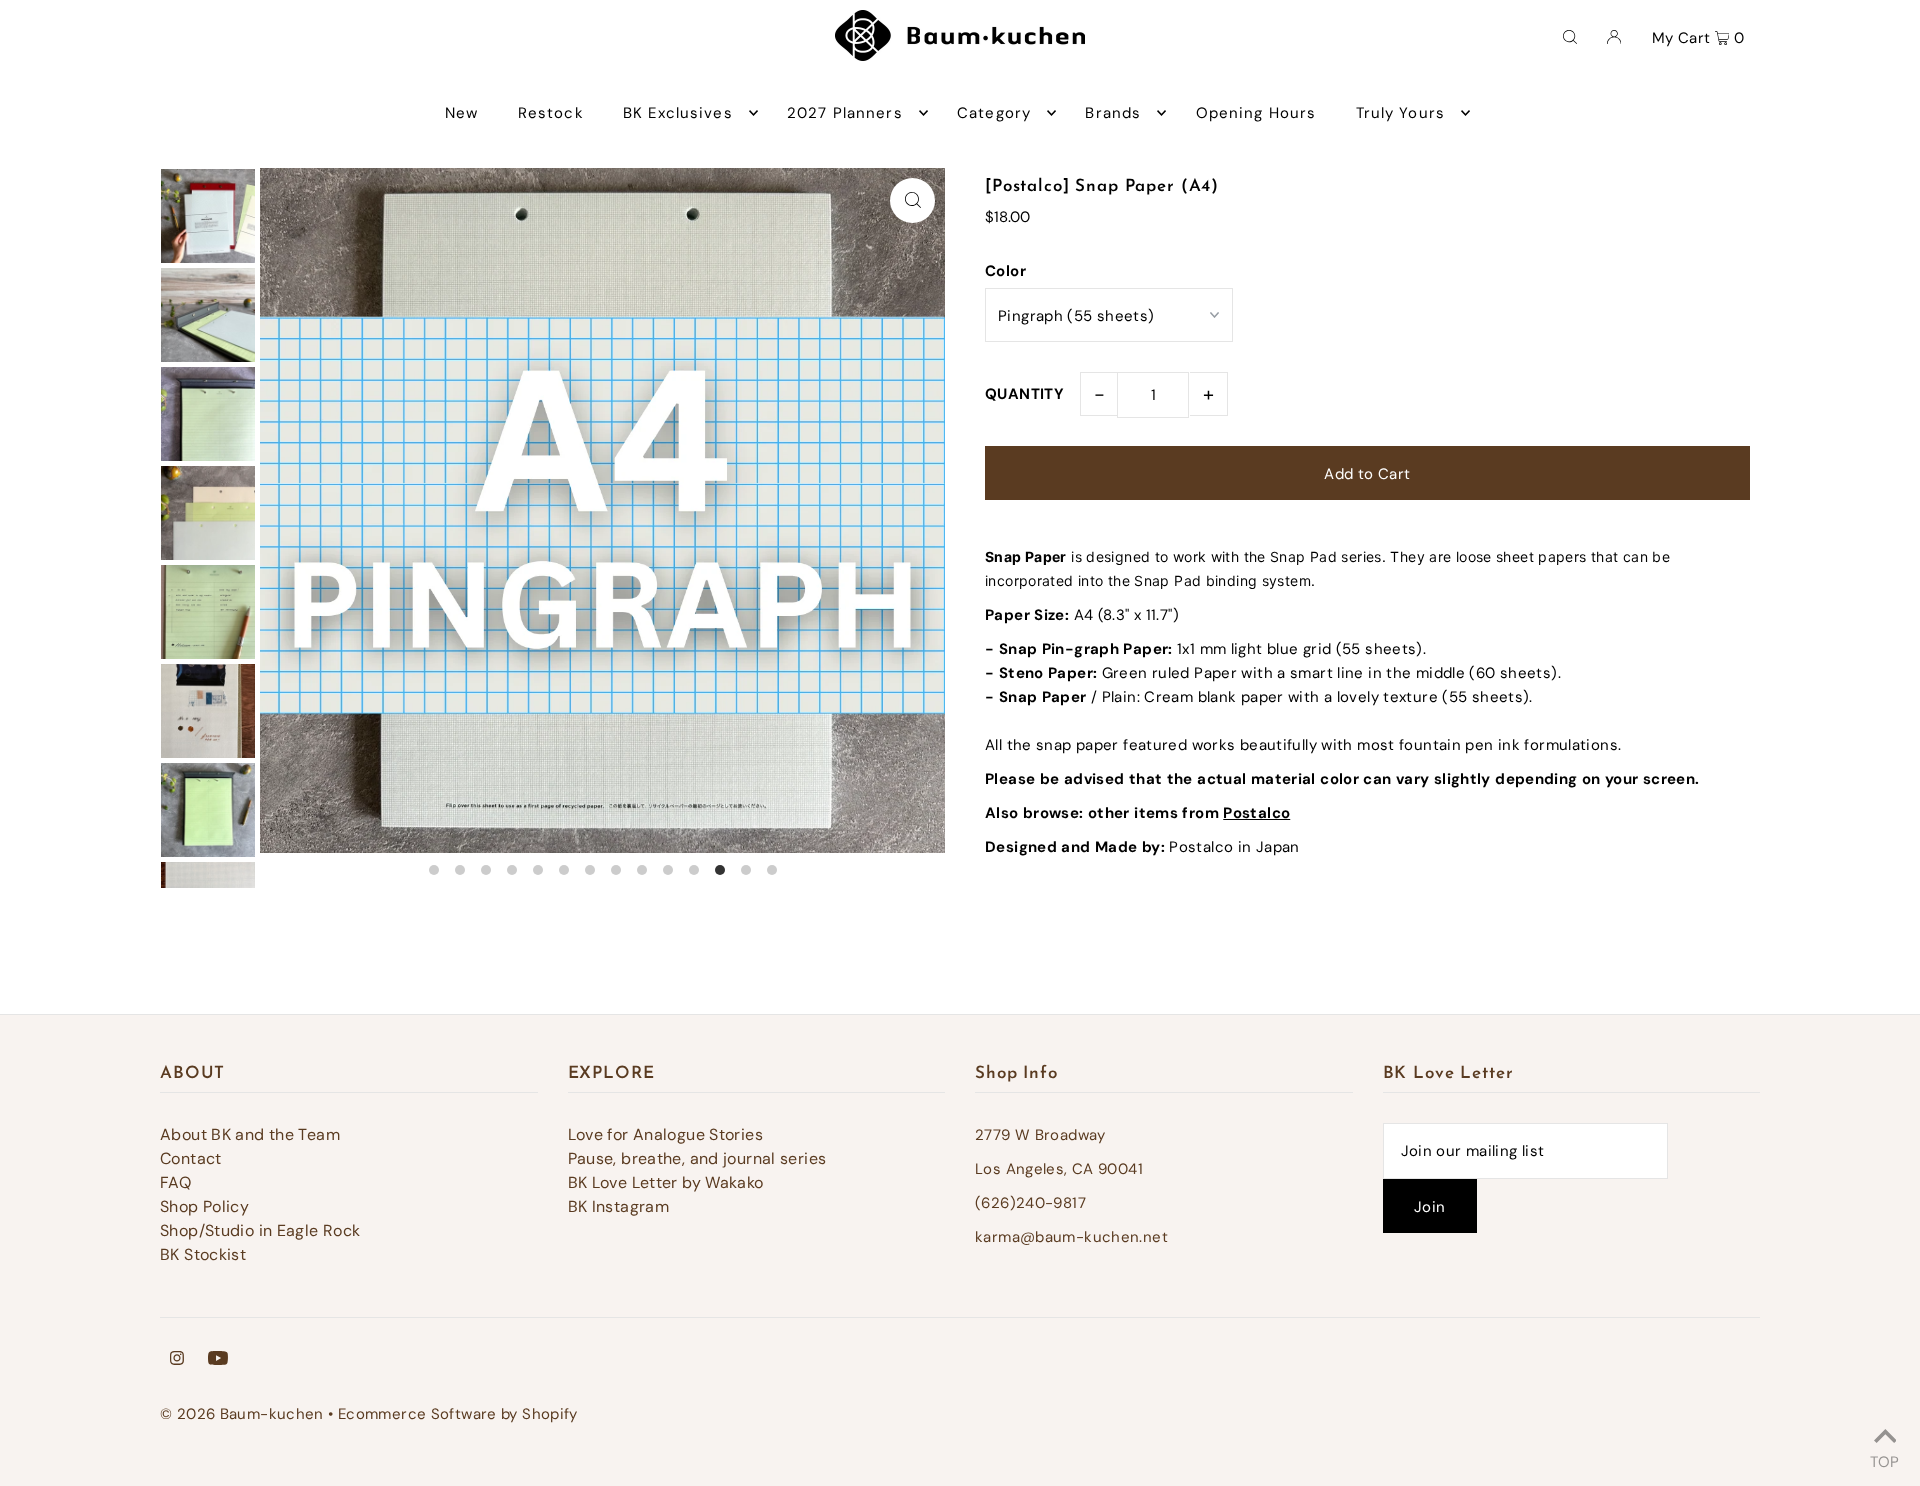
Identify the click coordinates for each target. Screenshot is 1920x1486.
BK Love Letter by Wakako (666, 1182)
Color (1005, 271)
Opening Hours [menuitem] (1256, 113)
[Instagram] (177, 1360)
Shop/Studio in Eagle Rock (260, 1230)
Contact (191, 1158)
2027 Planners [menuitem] (845, 113)
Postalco (1256, 813)
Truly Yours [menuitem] (1400, 113)
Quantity (1024, 394)
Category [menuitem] (994, 113)
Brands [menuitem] (1113, 113)
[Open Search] (1570, 36)
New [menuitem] (461, 113)
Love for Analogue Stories (665, 1134)
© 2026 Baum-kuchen (242, 1414)
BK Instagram (619, 1206)
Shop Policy (204, 1206)
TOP (1884, 1459)
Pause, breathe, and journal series (697, 1158)
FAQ (175, 1182)
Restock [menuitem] (551, 113)
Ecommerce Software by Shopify (458, 1414)
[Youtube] (218, 1360)
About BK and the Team (250, 1134)
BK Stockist (203, 1254)
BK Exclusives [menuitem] (678, 113)
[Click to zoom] (912, 200)
